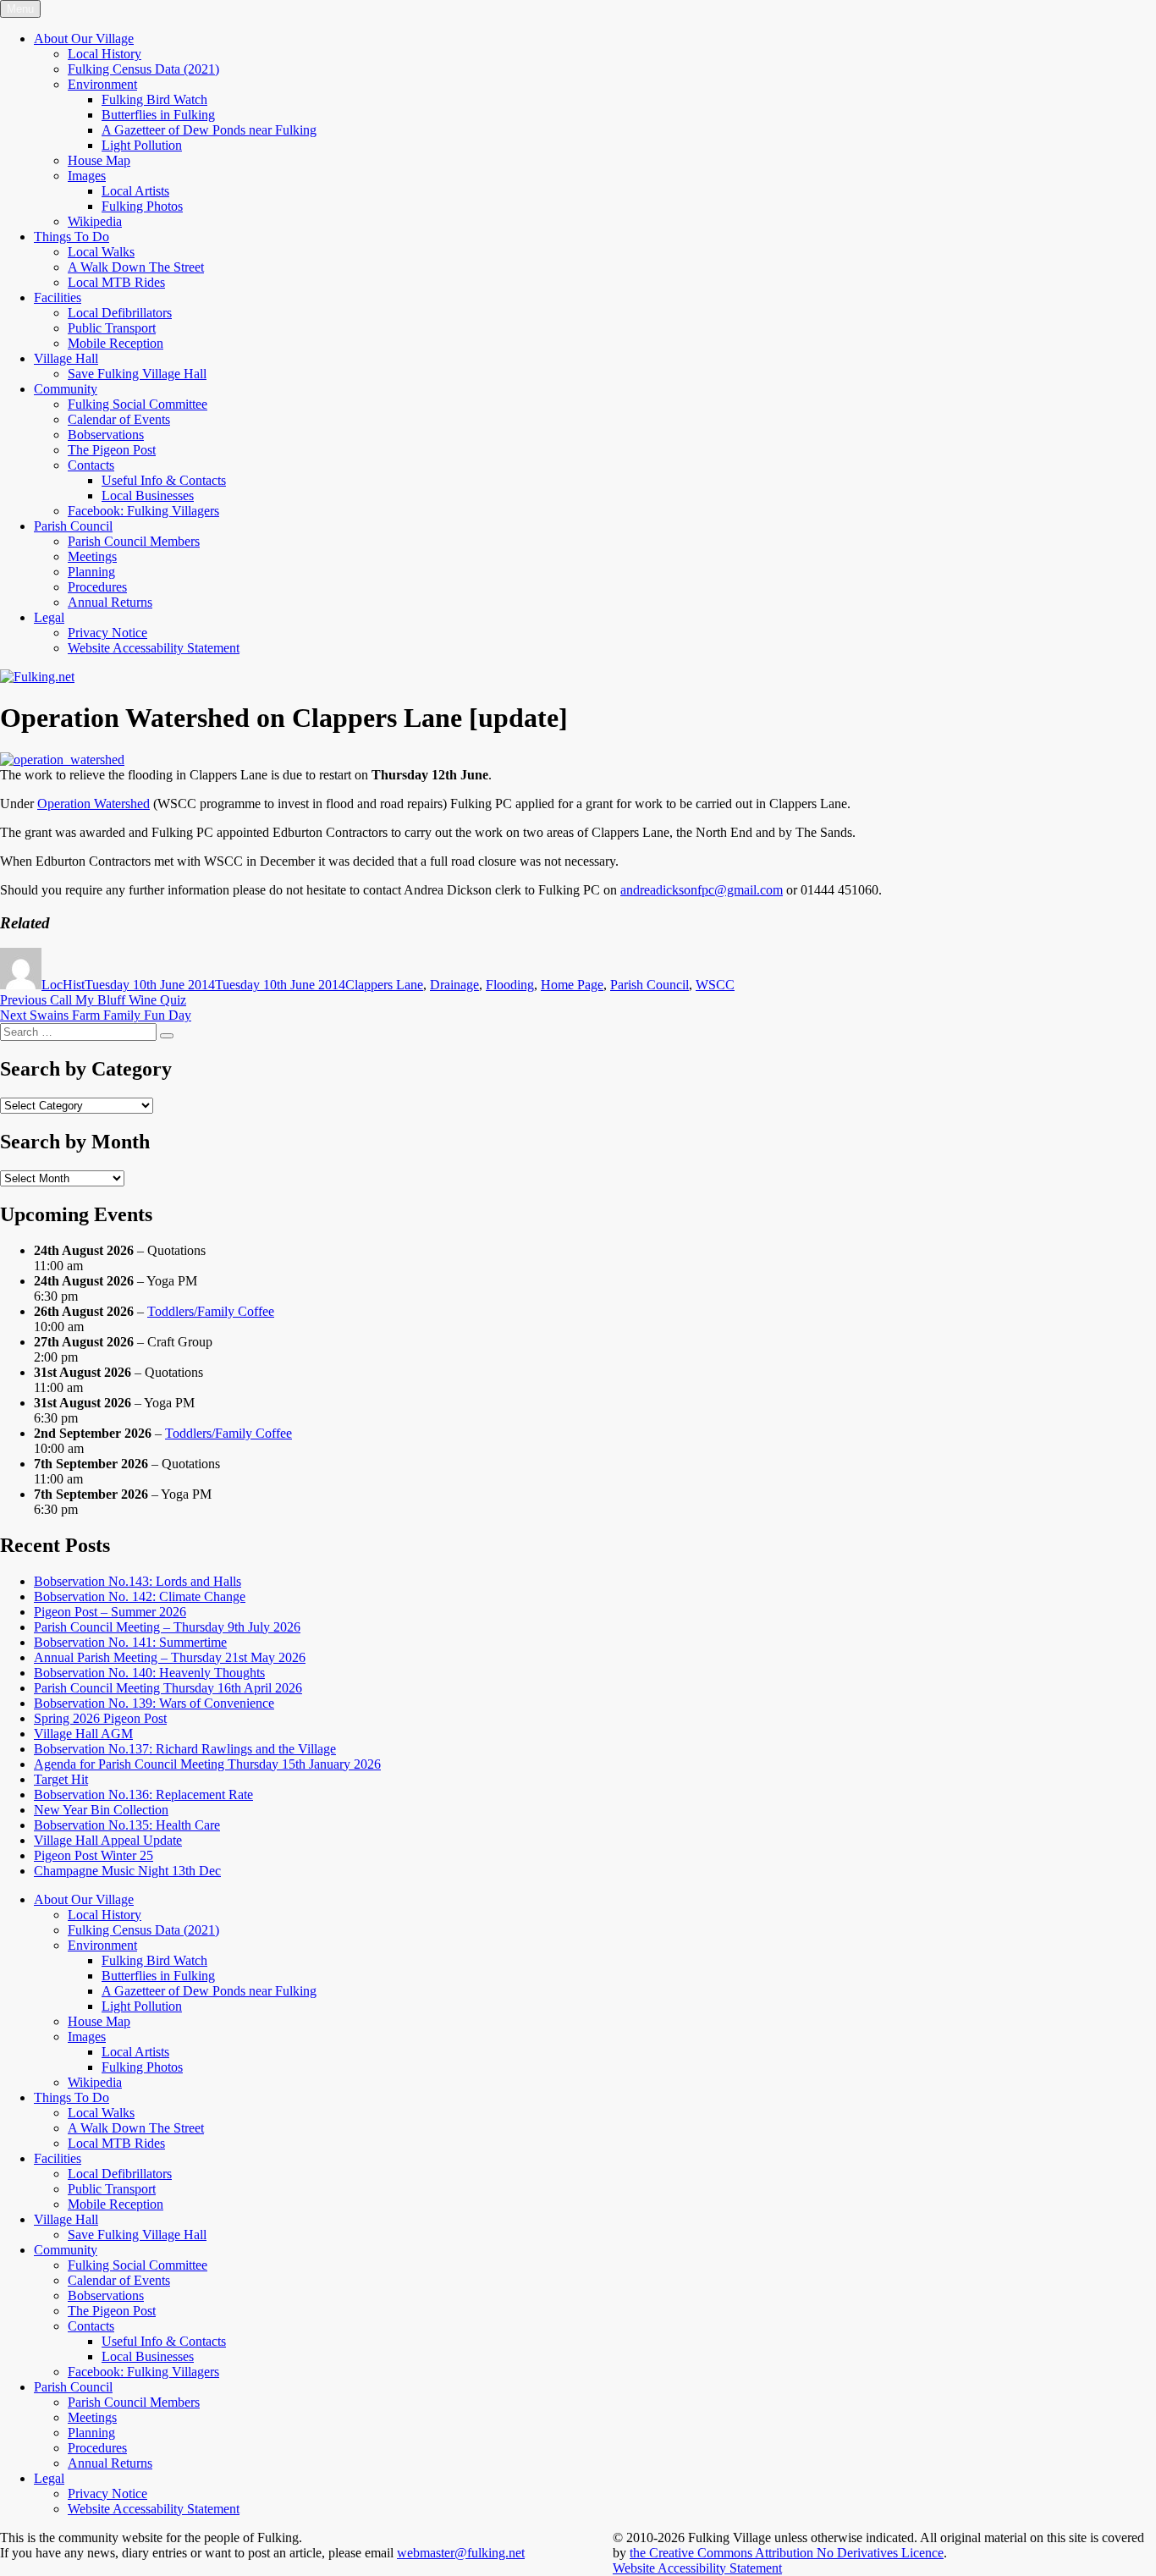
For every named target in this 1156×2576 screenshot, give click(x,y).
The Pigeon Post (112, 450)
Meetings (92, 556)
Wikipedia (95, 221)
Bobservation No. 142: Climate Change (140, 1596)
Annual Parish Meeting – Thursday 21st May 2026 (170, 1657)
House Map (99, 160)
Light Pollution (142, 145)
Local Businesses (148, 495)
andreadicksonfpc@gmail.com (702, 890)
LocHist (63, 985)
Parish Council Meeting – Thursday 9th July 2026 (167, 1627)
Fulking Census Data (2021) (143, 69)
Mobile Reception (116, 343)
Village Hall (66, 358)
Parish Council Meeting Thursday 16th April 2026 (168, 1688)
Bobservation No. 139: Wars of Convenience (154, 1703)
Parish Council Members (134, 541)
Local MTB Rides (116, 282)
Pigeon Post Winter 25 (94, 1855)
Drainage (454, 985)
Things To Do (72, 237)
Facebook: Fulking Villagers (143, 511)
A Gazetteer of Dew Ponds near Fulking (209, 130)
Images (87, 176)
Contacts (91, 465)
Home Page (572, 985)
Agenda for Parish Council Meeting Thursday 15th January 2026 (207, 1764)
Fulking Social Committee (138, 404)
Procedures (97, 587)
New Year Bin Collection (101, 1810)
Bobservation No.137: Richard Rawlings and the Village (185, 1749)
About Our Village (84, 39)
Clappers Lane (384, 985)
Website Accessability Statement (154, 648)
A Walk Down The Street (136, 267)
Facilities (58, 297)
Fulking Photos (142, 206)
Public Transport (112, 328)
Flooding (510, 985)
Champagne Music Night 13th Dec (127, 1871)
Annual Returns (110, 602)
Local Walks (101, 252)
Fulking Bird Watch (154, 99)
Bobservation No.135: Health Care (127, 1825)
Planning (91, 572)
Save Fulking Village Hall (137, 374)
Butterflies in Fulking (158, 115)
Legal (49, 617)
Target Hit (61, 1779)
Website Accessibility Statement (697, 2568)
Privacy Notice (107, 633)
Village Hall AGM (83, 1734)
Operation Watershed (94, 804)
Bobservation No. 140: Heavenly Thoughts (149, 1673)
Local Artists (135, 191)
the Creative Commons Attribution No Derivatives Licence (787, 2553)
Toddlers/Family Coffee (211, 1311)
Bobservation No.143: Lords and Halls (138, 1581)
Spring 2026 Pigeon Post (100, 1718)
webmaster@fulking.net (461, 2553)
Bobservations (106, 435)
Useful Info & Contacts (164, 480)
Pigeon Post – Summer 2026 (110, 1612)
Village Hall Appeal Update (108, 1840)
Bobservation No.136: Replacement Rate (143, 1794)
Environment (102, 84)
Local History (105, 54)
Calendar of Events (119, 419)
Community (66, 389)
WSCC (715, 985)
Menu (20, 9)
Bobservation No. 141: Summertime (130, 1642)
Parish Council (73, 526)
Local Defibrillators (120, 313)
